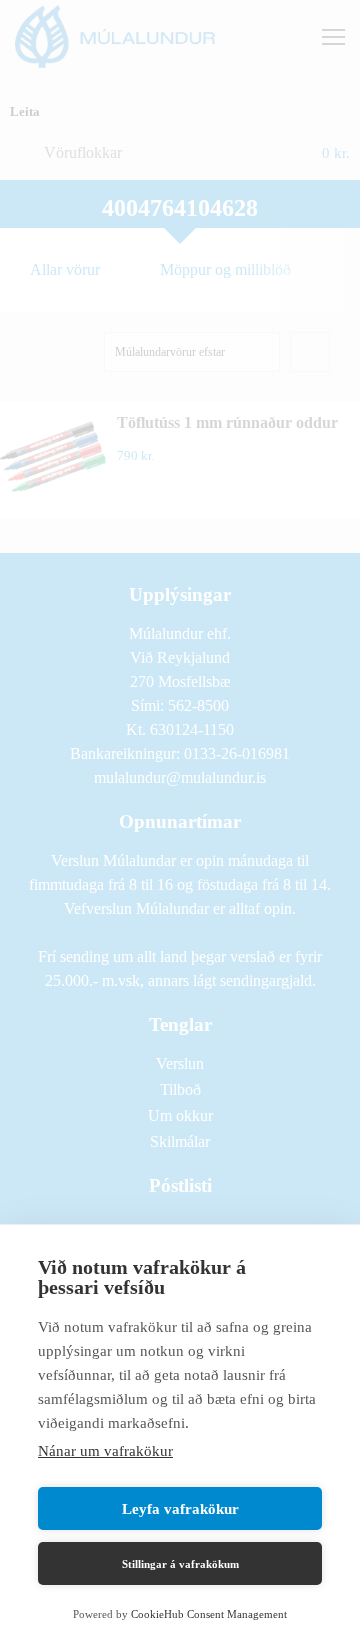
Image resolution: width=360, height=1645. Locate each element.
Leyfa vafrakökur (180, 1509)
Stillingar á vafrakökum (180, 1564)
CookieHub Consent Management (209, 1614)
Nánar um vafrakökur (105, 1451)
